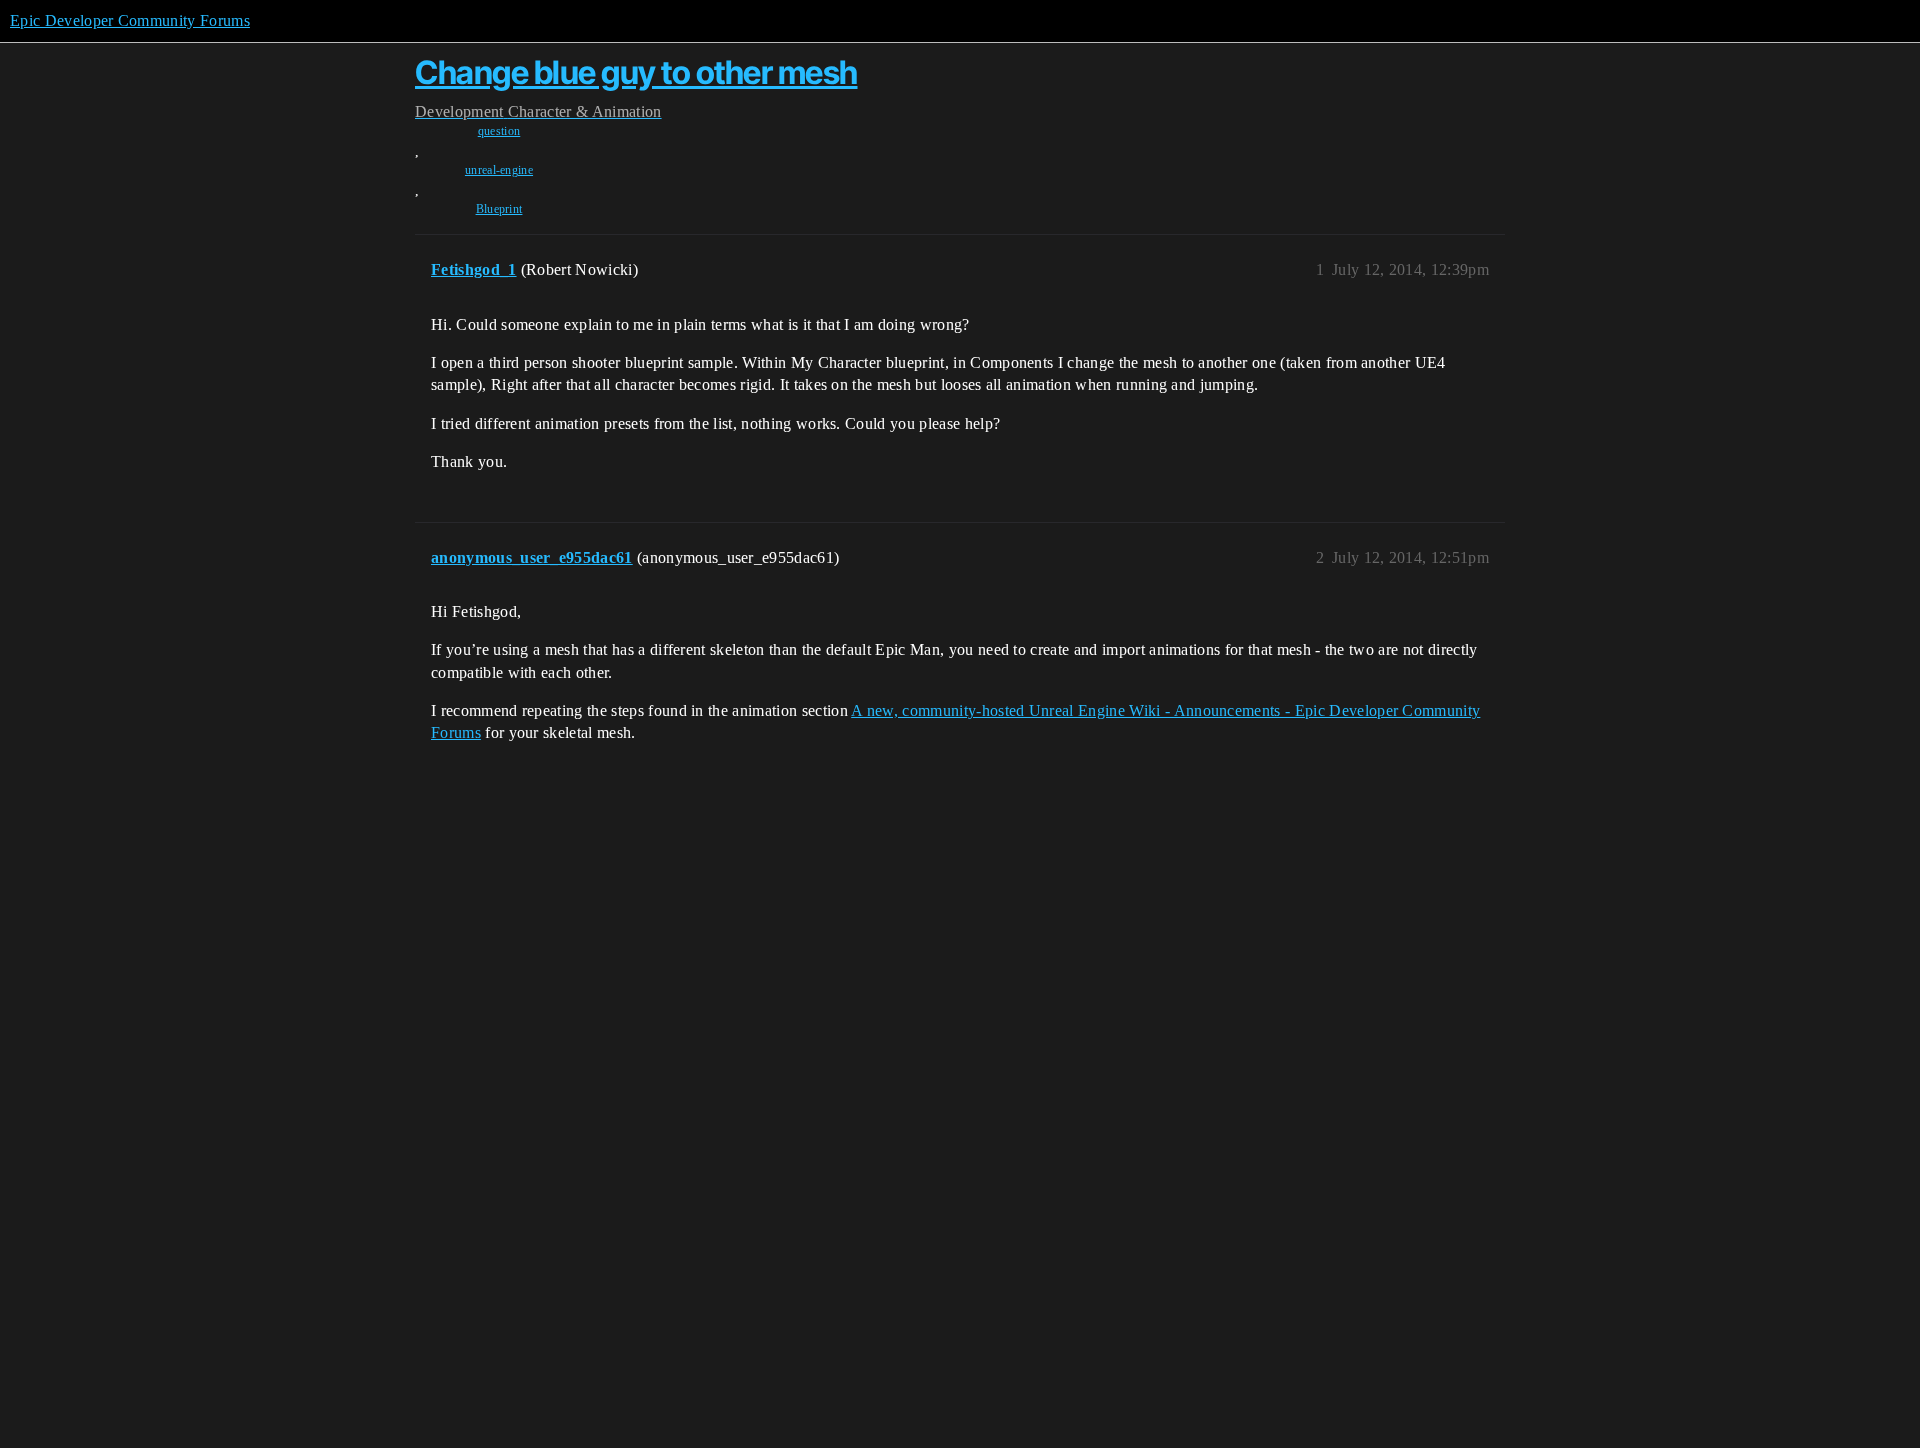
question (499, 131)
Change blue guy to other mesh (636, 72)
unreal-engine (499, 170)
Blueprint (499, 209)
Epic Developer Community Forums (130, 20)
